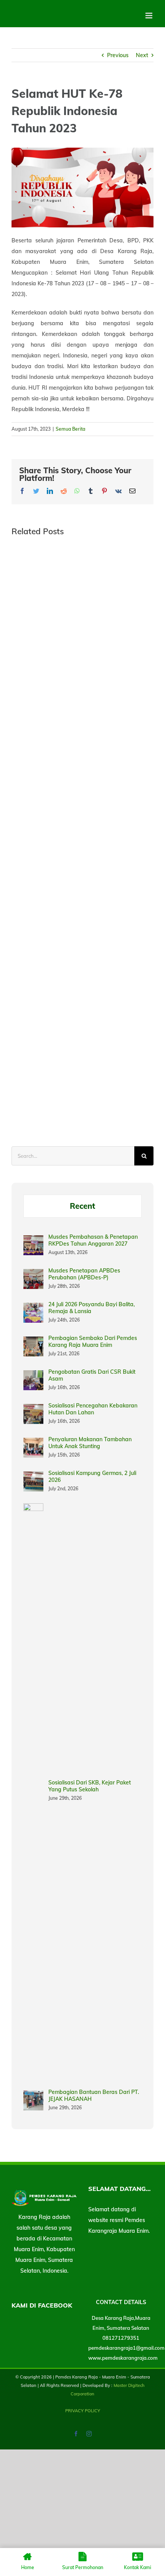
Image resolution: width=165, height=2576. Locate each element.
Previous (118, 55)
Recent (82, 1206)
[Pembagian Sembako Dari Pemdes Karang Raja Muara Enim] (33, 1342)
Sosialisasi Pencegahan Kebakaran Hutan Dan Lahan (93, 1409)
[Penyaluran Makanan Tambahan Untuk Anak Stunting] (33, 1443)
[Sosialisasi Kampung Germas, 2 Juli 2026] (33, 1477)
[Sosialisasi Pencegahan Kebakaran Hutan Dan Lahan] (33, 1409)
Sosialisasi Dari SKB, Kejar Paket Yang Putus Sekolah (90, 1786)
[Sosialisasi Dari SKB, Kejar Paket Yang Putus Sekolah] (33, 1509)
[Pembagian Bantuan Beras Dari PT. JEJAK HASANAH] (33, 2096)
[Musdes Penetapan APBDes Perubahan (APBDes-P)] (33, 1274)
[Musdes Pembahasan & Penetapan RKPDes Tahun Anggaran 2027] (33, 1241)
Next (142, 55)
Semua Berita (70, 429)
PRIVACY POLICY (83, 2411)
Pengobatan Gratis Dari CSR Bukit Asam (92, 1375)
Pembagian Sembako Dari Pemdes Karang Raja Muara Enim (93, 1341)
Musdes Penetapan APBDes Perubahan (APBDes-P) (84, 1274)
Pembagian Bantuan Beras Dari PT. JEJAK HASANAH (94, 2095)
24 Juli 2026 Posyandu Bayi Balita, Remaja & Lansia (92, 1308)
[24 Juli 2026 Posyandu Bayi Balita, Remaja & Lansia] (33, 1308)
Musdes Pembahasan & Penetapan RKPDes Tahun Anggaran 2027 (93, 1240)
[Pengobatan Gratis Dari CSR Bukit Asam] (33, 1376)
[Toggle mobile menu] (149, 16)
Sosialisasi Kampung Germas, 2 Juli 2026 (92, 1476)
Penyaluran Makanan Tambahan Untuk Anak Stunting (90, 1443)
